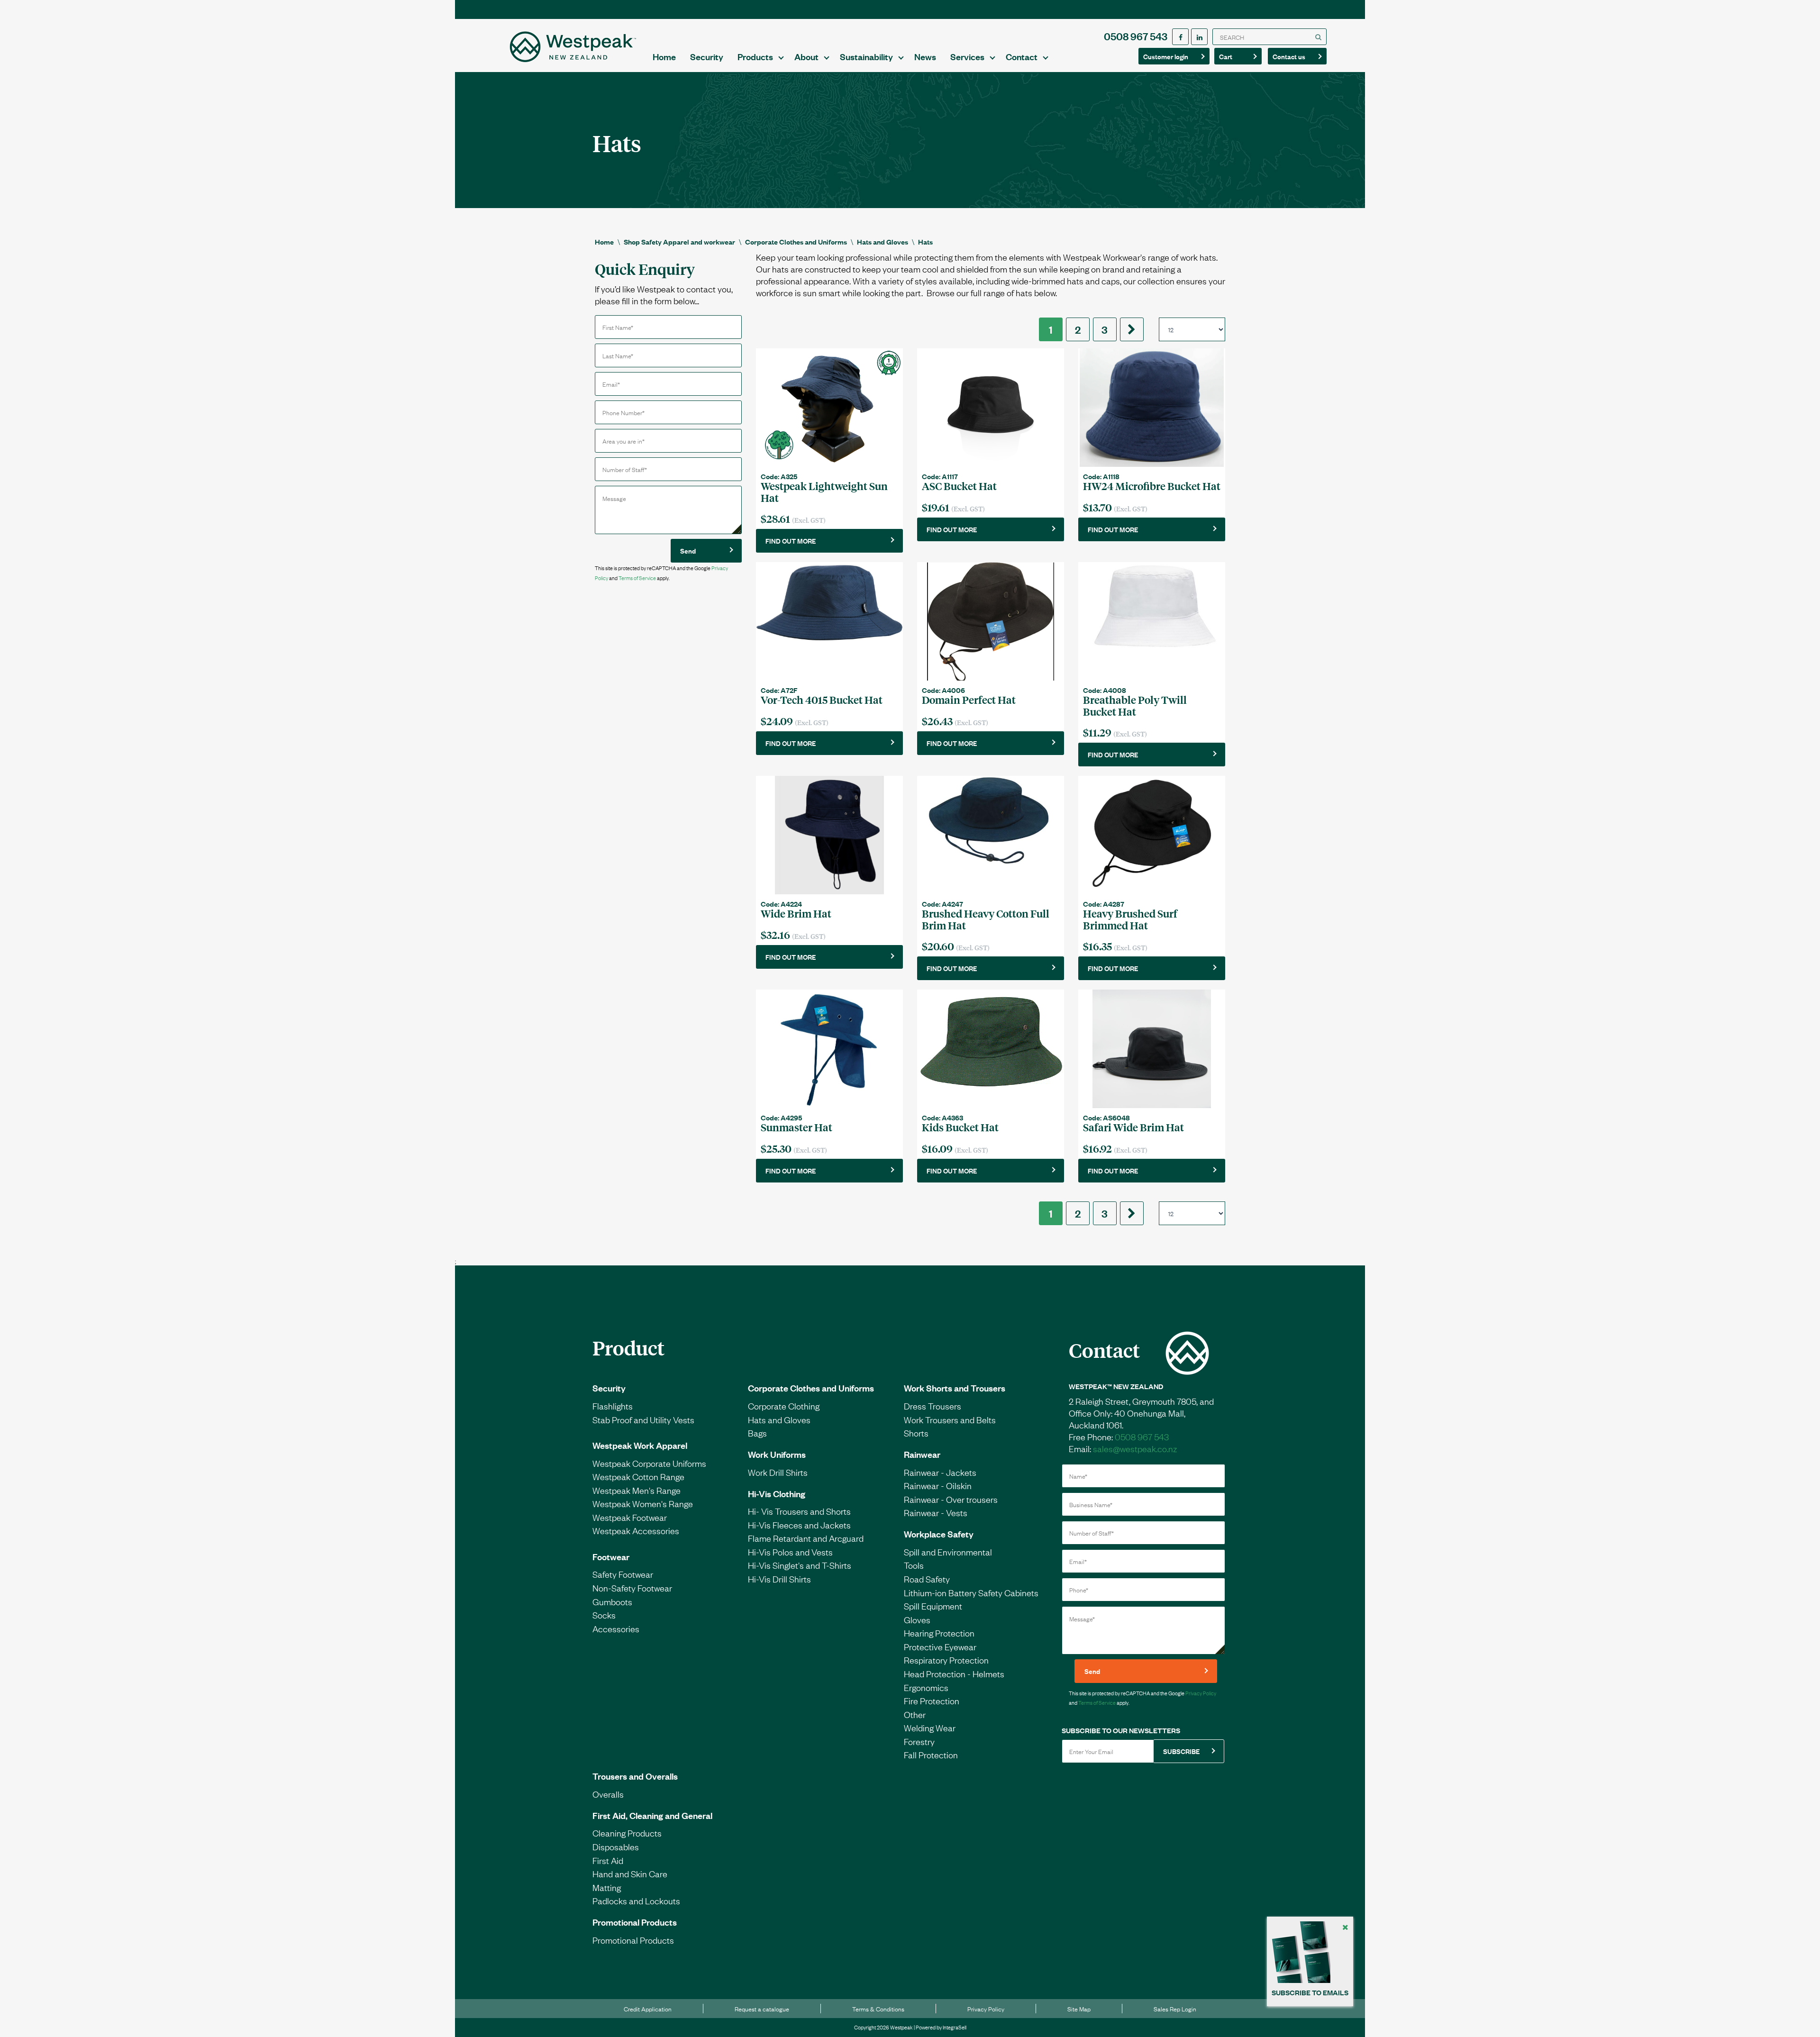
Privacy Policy (1201, 1693)
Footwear (611, 1556)
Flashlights (613, 1406)
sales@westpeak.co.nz (1135, 1448)
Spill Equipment (933, 1606)
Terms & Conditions (878, 2009)
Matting (607, 1887)
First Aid (608, 1860)
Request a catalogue (762, 2009)
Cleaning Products (627, 1833)
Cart (1234, 56)
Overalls (608, 1794)
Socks (604, 1615)
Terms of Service (637, 578)
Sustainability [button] (866, 56)
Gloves (917, 1619)
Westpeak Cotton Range (638, 1476)
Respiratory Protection (946, 1660)
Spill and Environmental (948, 1552)
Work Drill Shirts (778, 1472)
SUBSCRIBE (1181, 1751)
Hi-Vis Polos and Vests (790, 1552)
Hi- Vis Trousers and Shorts (799, 1511)
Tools (914, 1565)
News (925, 56)
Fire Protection (932, 1701)
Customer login (1166, 56)
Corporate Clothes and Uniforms (796, 241)
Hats (925, 241)
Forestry (919, 1741)
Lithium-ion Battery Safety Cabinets (971, 1592)
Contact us (1293, 56)
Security (707, 56)
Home (664, 56)
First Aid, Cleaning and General (652, 1815)
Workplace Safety (939, 1534)
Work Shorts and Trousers (955, 1388)
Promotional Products (635, 1922)
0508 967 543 (1136, 36)
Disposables (616, 1846)
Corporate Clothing (784, 1406)
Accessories (616, 1628)
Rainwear (922, 1454)
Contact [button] (1022, 56)
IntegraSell (955, 2027)
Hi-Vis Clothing (777, 1493)
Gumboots (612, 1601)
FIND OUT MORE (791, 541)
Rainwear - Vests (936, 1512)
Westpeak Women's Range (643, 1503)
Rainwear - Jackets (940, 1472)
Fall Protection (931, 1755)
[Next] (1132, 329)
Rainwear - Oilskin (938, 1485)
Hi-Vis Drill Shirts (779, 1579)
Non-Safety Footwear (632, 1588)
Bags (757, 1433)
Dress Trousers (933, 1406)
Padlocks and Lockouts (636, 1901)
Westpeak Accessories (636, 1530)
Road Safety (927, 1579)
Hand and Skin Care (630, 1873)
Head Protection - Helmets (954, 1673)
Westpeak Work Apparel (640, 1445)
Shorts (916, 1433)
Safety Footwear (623, 1574)
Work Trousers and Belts (950, 1419)
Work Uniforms (777, 1454)
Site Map (1079, 2009)
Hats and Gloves (883, 241)
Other (915, 1714)
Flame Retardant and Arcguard (806, 1538)
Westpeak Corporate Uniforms (649, 1463)
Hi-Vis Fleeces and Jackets (799, 1525)
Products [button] (755, 56)
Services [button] (967, 56)
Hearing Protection (939, 1633)
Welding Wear (930, 1728)
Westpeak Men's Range (637, 1490)
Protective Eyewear (940, 1646)
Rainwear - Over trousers (951, 1499)
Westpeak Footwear (630, 1517)
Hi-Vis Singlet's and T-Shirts (800, 1565)
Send (688, 550)
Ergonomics (926, 1687)
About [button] (806, 56)
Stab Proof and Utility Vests (643, 1419)
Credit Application (648, 2009)
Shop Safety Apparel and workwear (679, 241)
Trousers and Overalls (635, 1776)
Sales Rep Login (1175, 2009)
